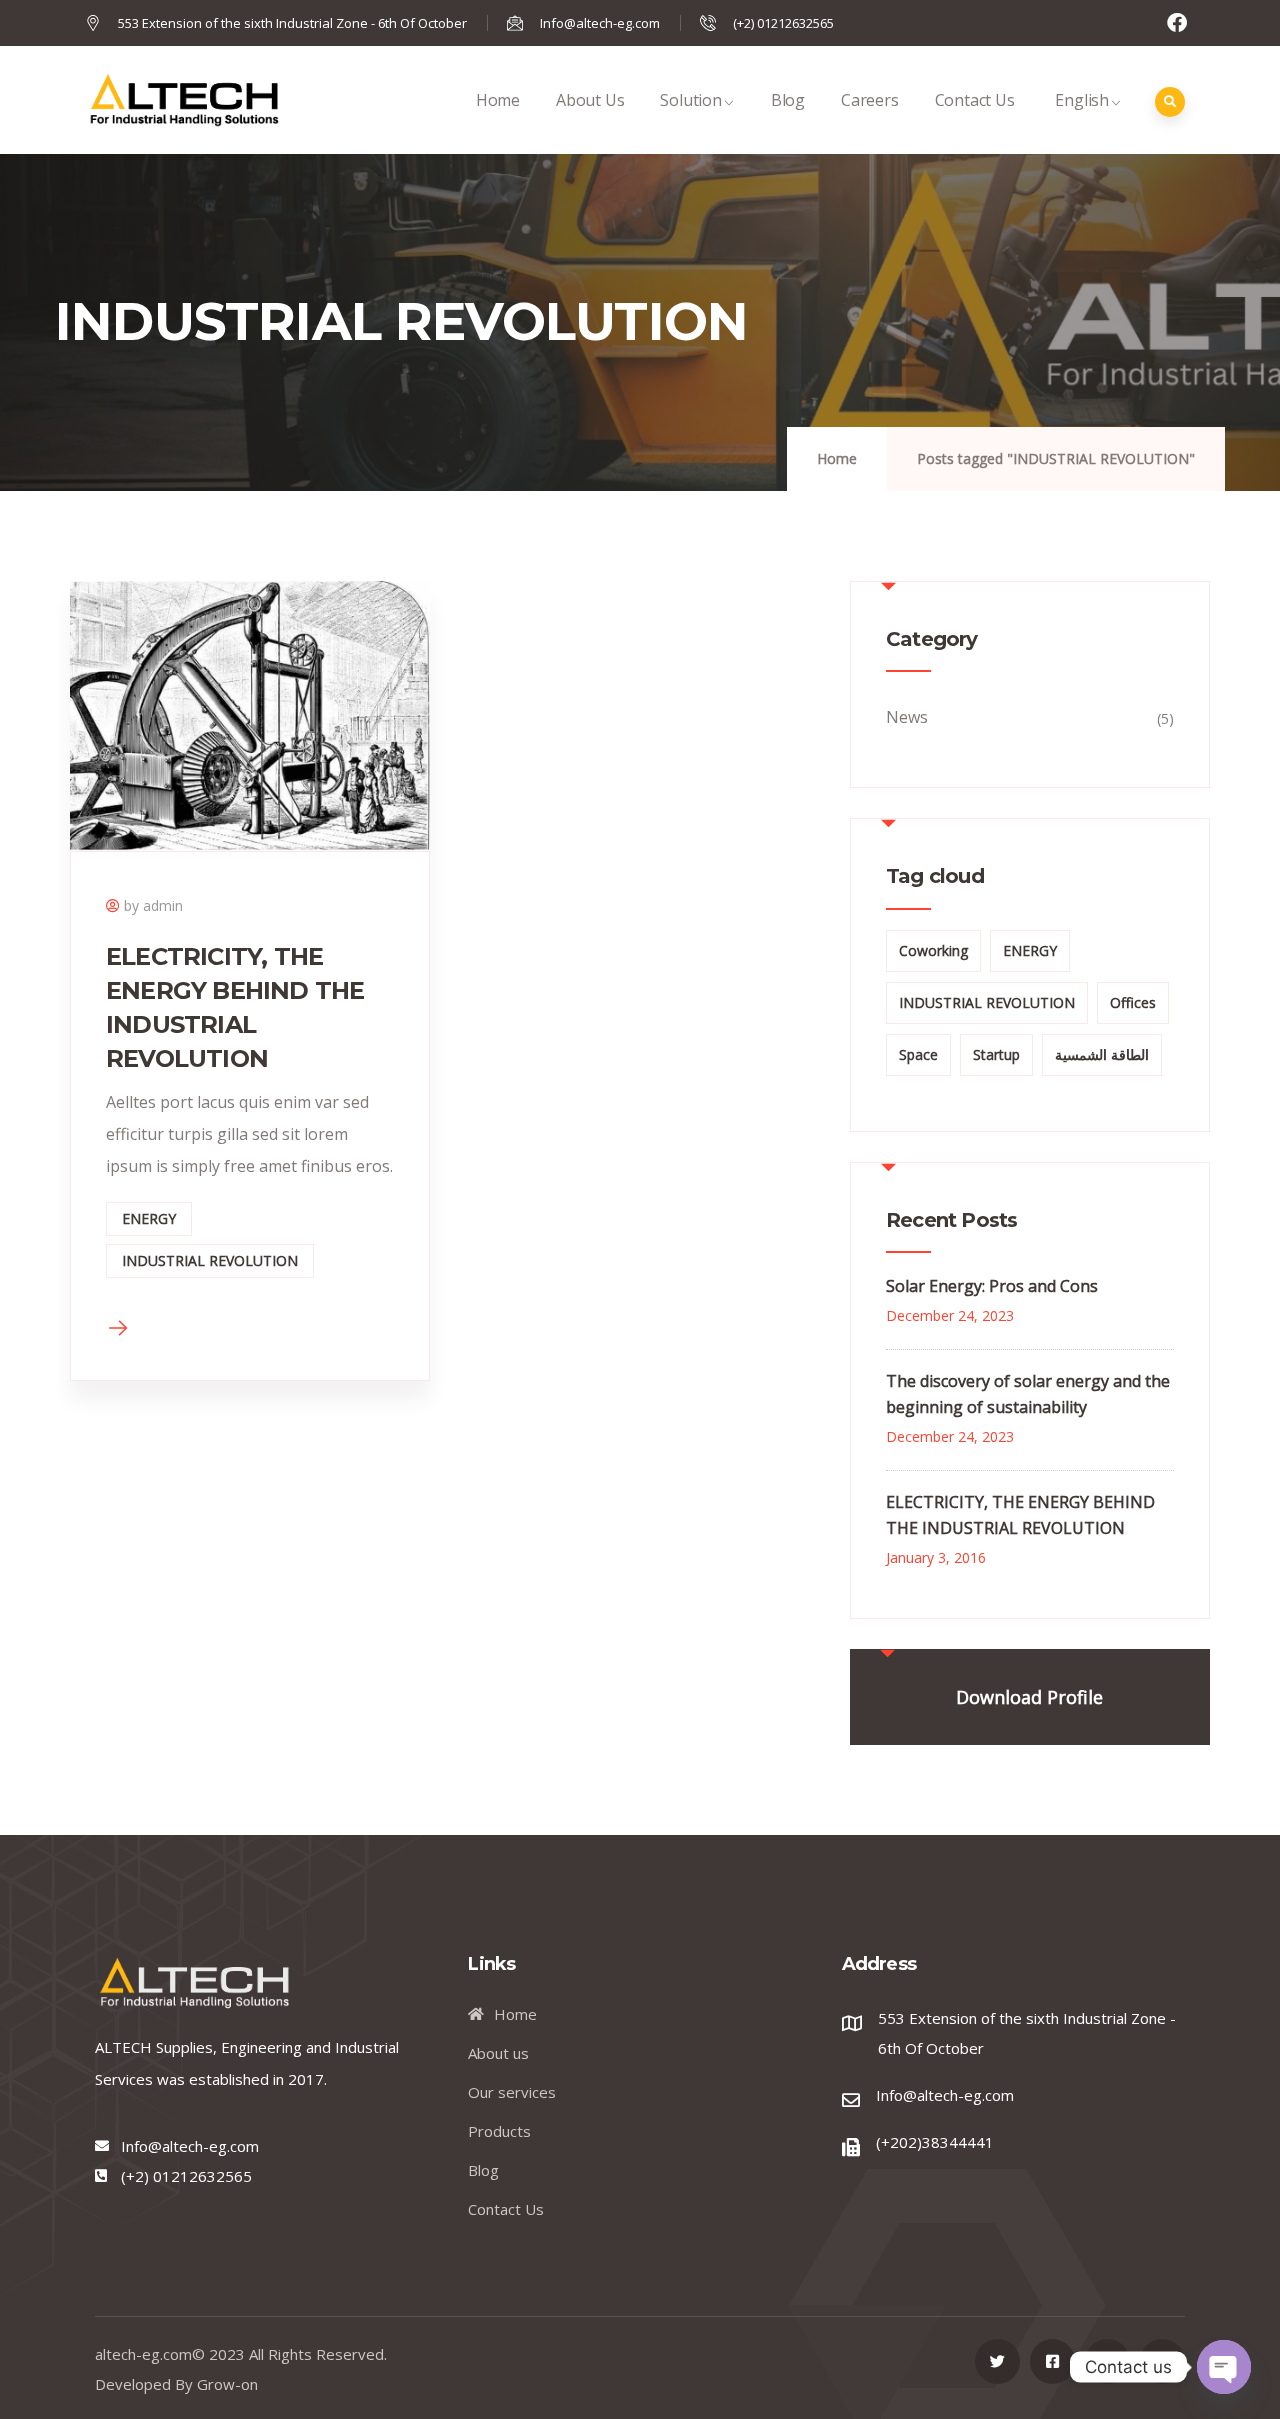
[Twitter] (997, 2361)
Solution (690, 100)
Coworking (933, 950)
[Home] (184, 99)
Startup (996, 1054)
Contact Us (975, 100)
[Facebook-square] (1052, 2361)
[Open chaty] (1224, 2367)
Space (918, 1054)
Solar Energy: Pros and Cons (992, 1286)
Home (498, 100)
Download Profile (1029, 1697)
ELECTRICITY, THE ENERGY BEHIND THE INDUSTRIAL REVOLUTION (1020, 1515)
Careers (870, 100)
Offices (1133, 1002)
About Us (590, 100)
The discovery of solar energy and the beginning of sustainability (1028, 1394)
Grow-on (227, 2384)
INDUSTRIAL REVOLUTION (210, 1260)
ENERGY (149, 1218)
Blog (788, 100)
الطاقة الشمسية (1102, 1054)
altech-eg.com (143, 2354)
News (907, 717)
